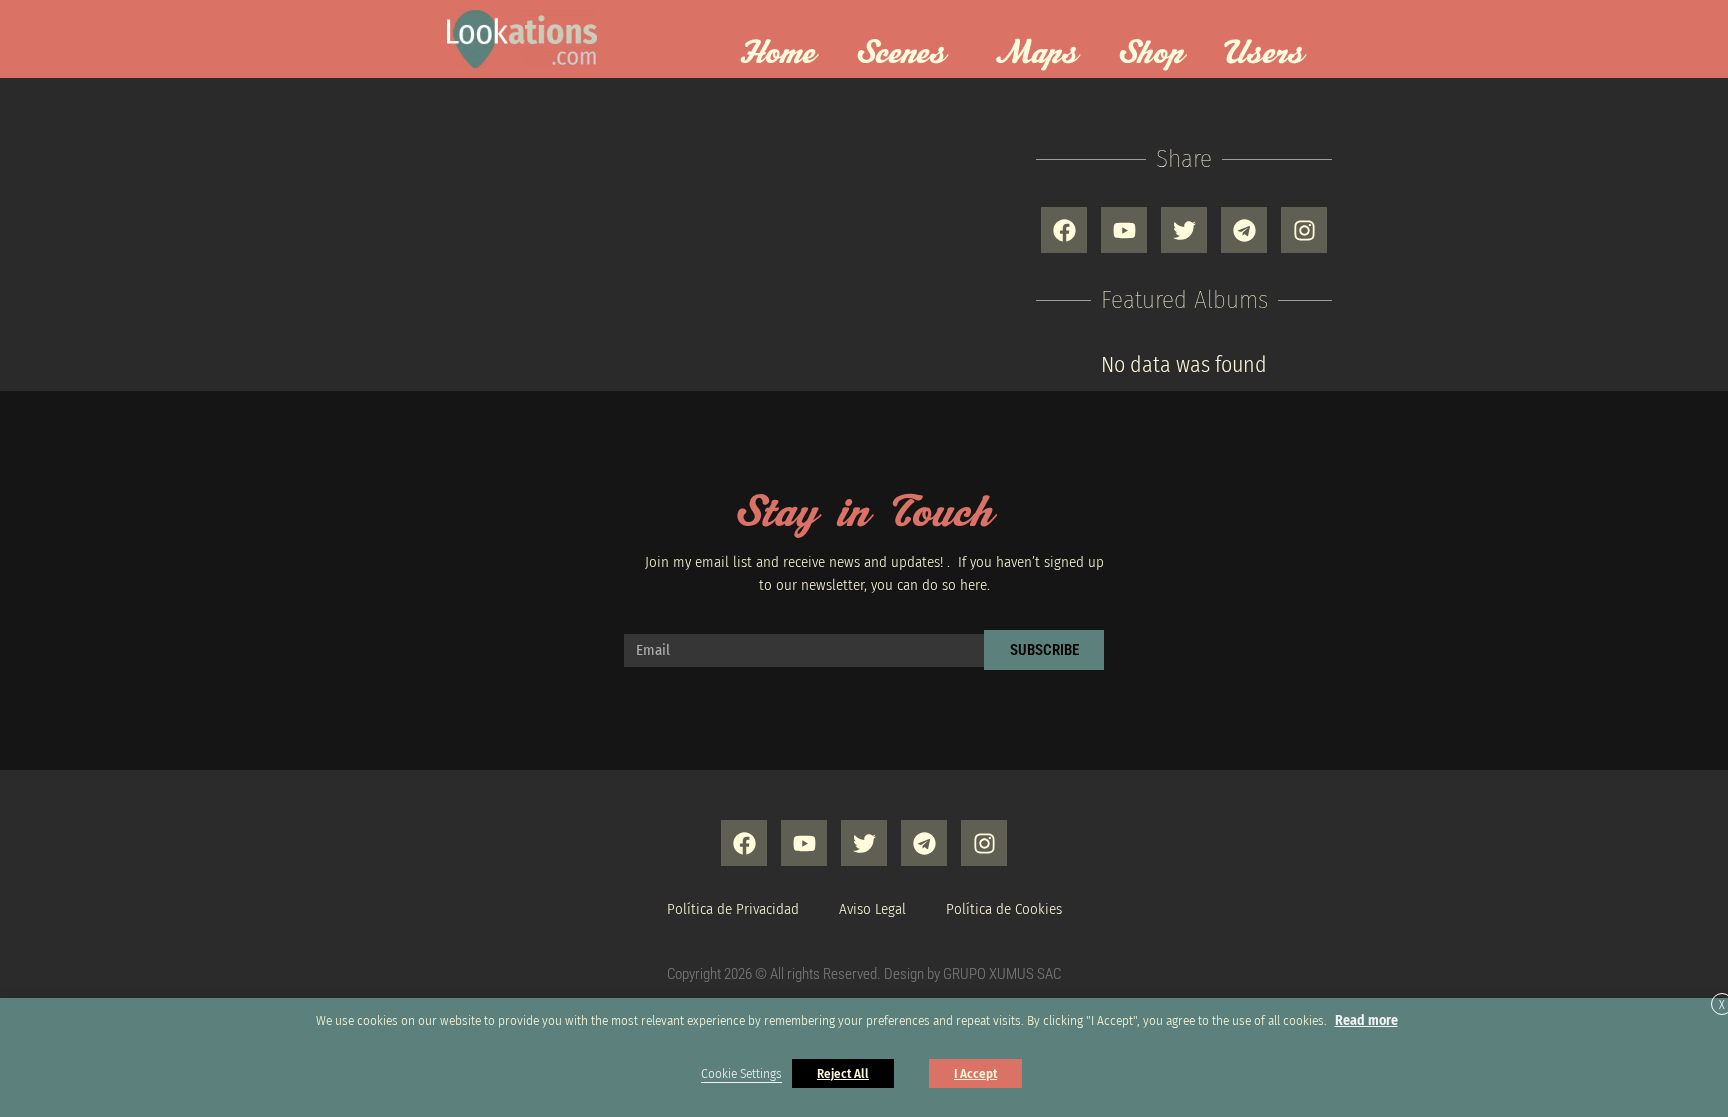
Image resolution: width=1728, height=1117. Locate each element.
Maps (1037, 54)
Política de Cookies (1004, 909)
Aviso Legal (872, 909)
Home (777, 54)
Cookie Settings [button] (741, 1074)
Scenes (901, 54)
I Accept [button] (975, 1073)
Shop (1151, 54)
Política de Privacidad (733, 909)
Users (1264, 54)
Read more (1366, 1020)
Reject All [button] (843, 1073)
